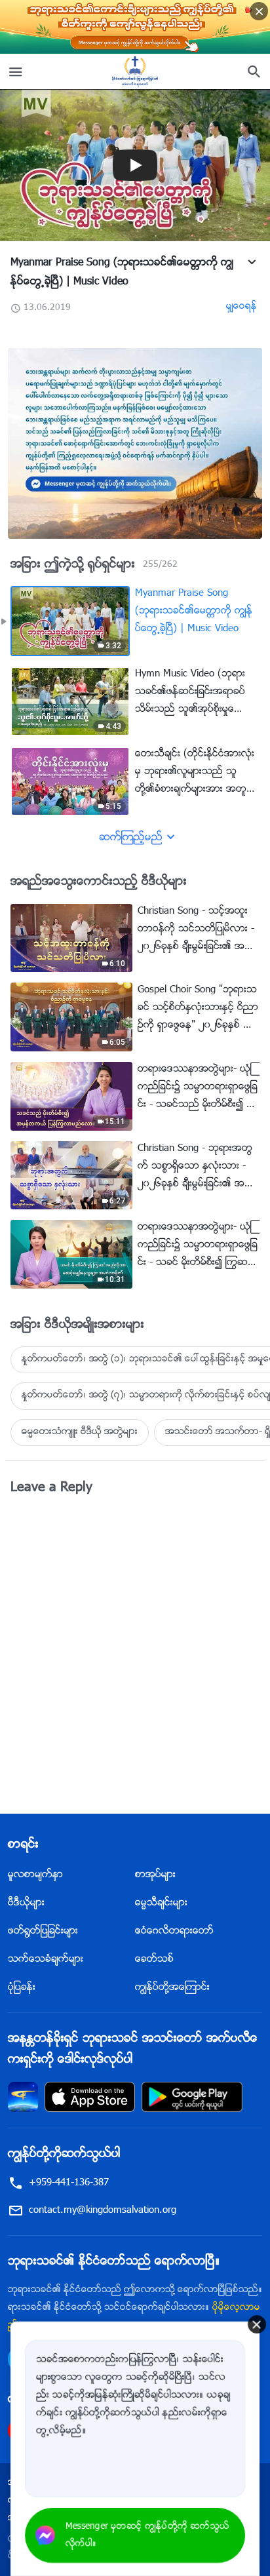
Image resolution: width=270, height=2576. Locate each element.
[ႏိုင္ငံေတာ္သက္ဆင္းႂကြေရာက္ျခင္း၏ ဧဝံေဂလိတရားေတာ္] (135, 71)
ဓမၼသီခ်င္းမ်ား (161, 1903)
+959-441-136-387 (69, 2183)
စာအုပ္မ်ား (155, 1875)
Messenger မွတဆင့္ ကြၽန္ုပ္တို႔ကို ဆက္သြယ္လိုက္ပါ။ (147, 2535)
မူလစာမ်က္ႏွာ (35, 1875)
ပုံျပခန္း (22, 1988)
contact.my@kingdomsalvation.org (103, 2211)
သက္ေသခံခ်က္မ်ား (46, 1960)
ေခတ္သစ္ (154, 1960)
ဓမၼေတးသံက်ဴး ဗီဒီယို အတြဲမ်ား (80, 1432)
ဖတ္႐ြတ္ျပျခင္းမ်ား (43, 1931)
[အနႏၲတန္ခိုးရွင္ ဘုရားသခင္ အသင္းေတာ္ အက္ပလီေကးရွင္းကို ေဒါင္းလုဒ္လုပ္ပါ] (23, 2097)
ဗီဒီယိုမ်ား (26, 1903)
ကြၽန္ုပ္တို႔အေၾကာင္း (172, 1988)
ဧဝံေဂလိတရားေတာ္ (174, 1931)
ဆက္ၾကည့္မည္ (131, 838)
